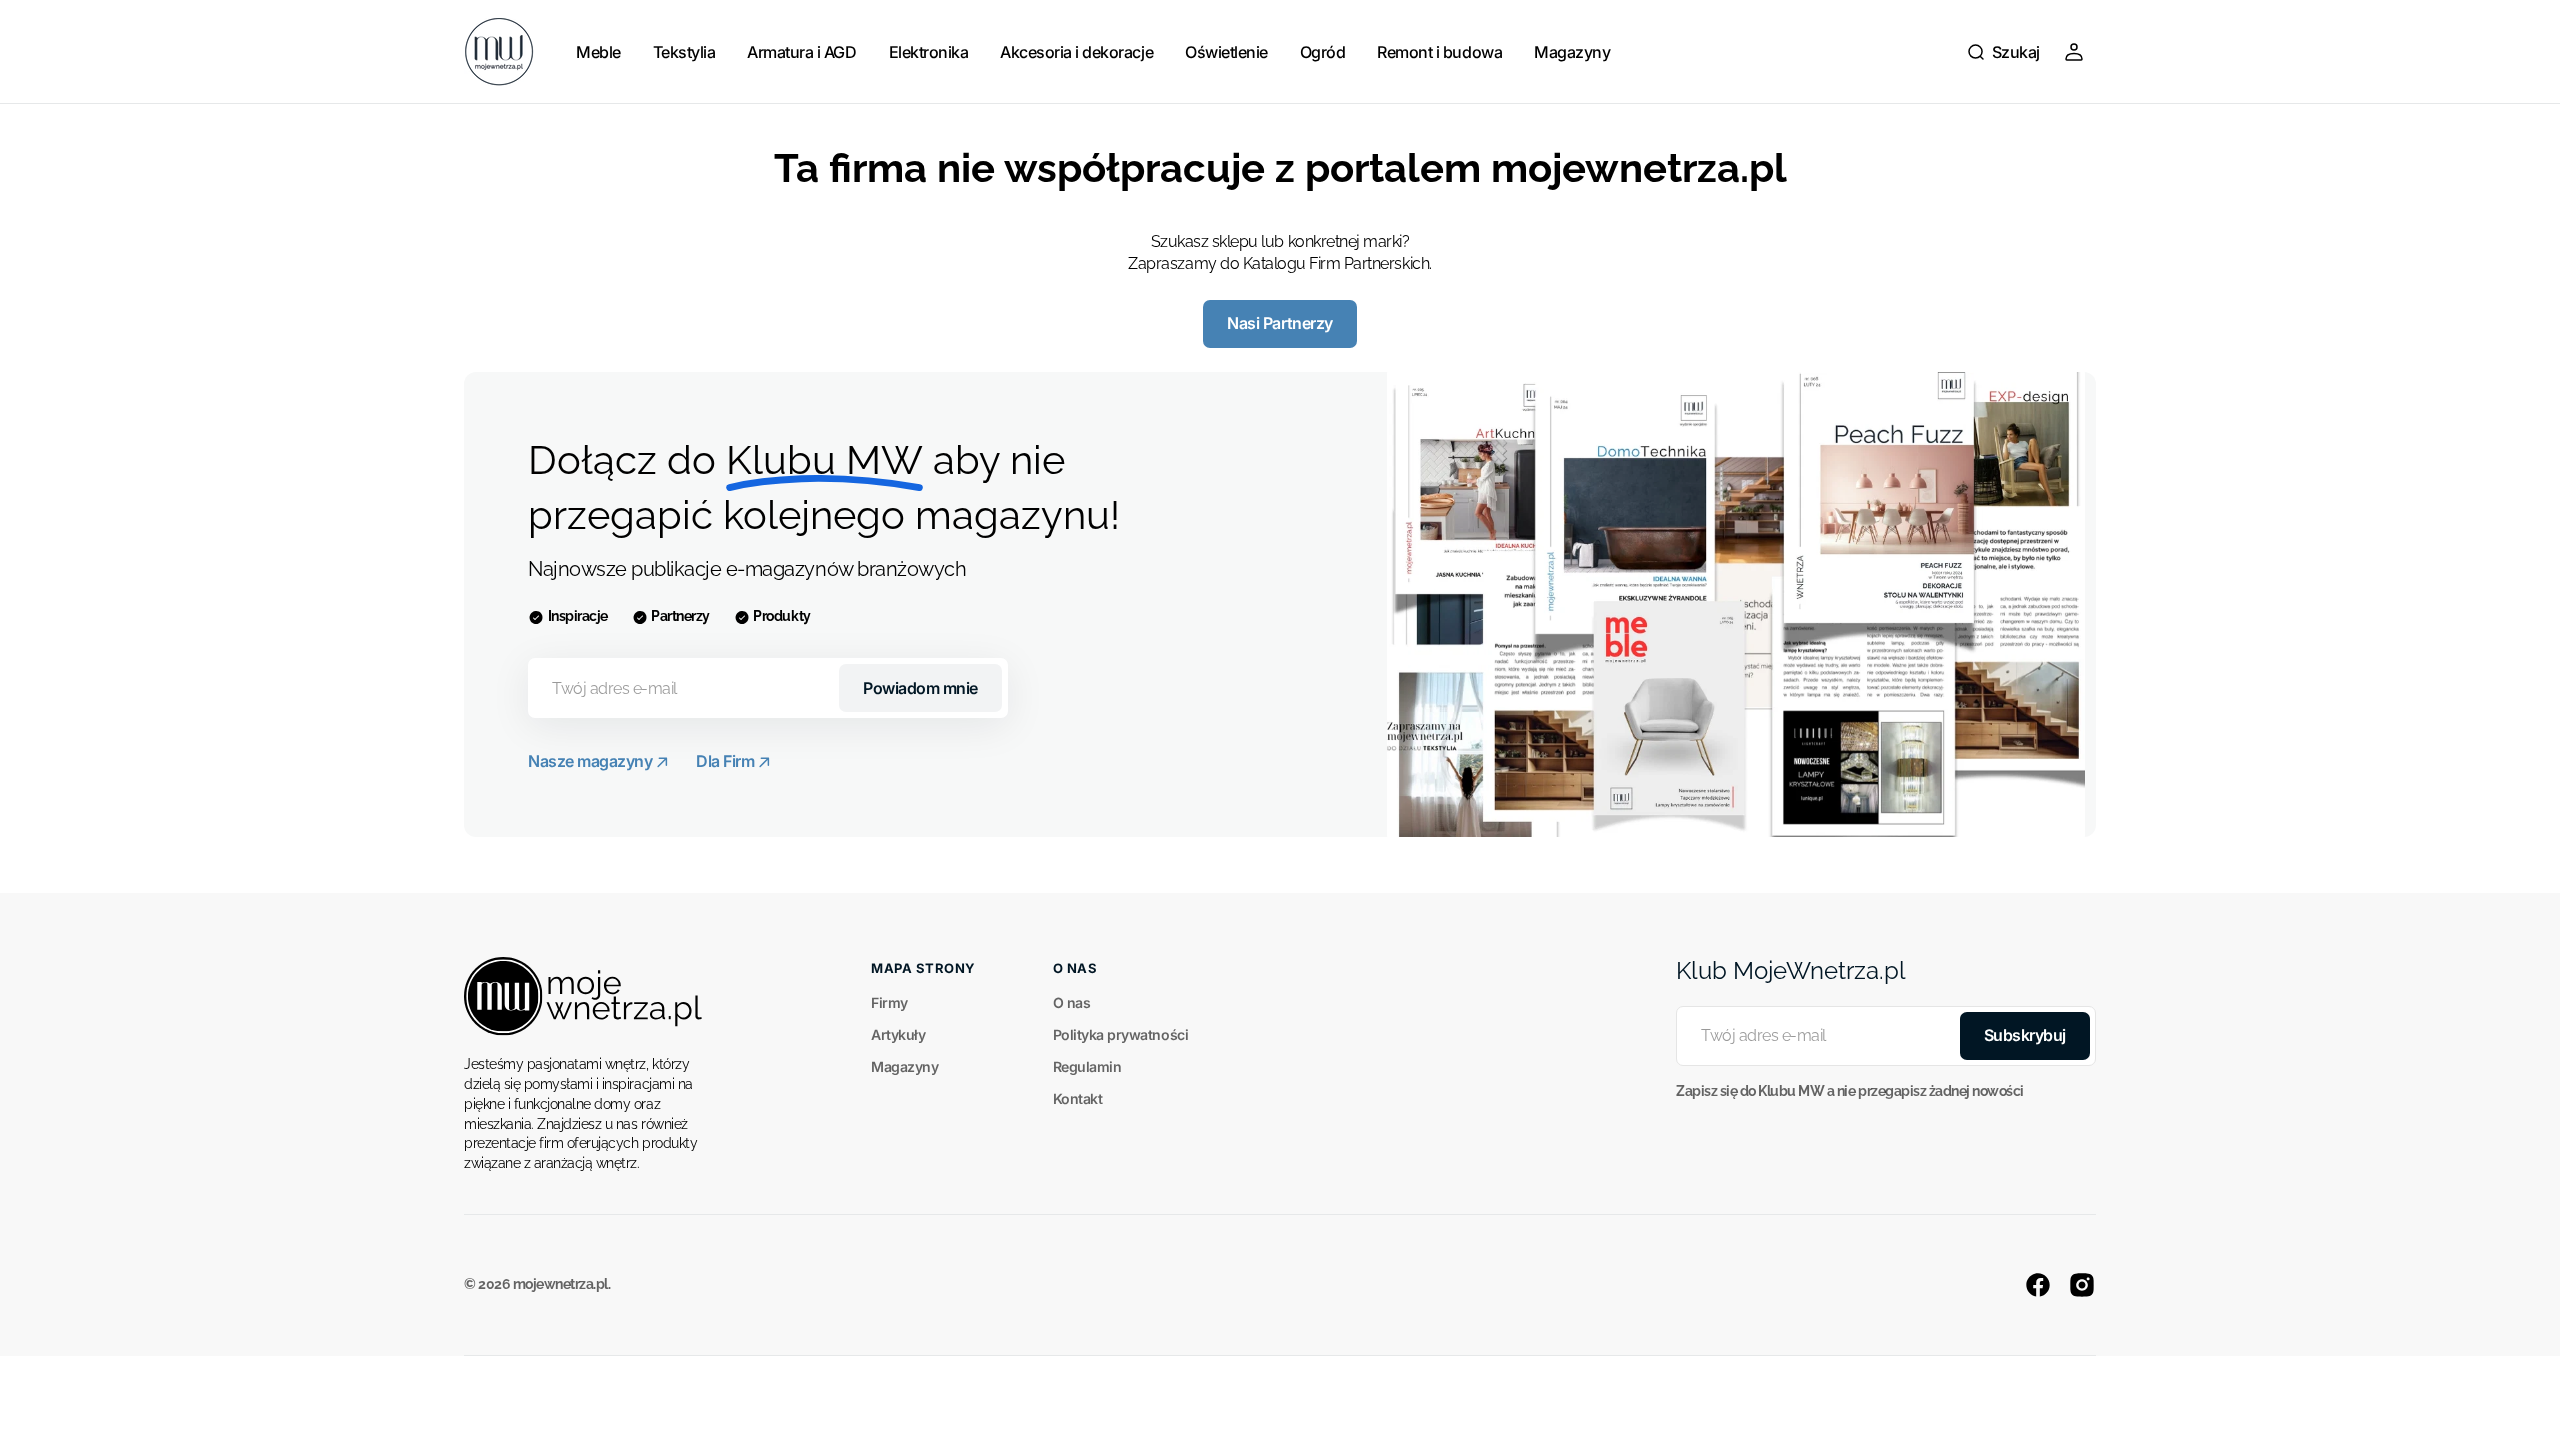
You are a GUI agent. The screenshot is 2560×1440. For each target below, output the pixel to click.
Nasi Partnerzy (1279, 323)
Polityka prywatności (1120, 1034)
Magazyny (904, 1066)
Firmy (889, 1002)
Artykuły (898, 1034)
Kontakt (1078, 1098)
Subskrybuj (2025, 1035)
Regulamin (1087, 1066)
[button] (2003, 52)
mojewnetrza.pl (560, 1284)
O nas (1072, 1002)
